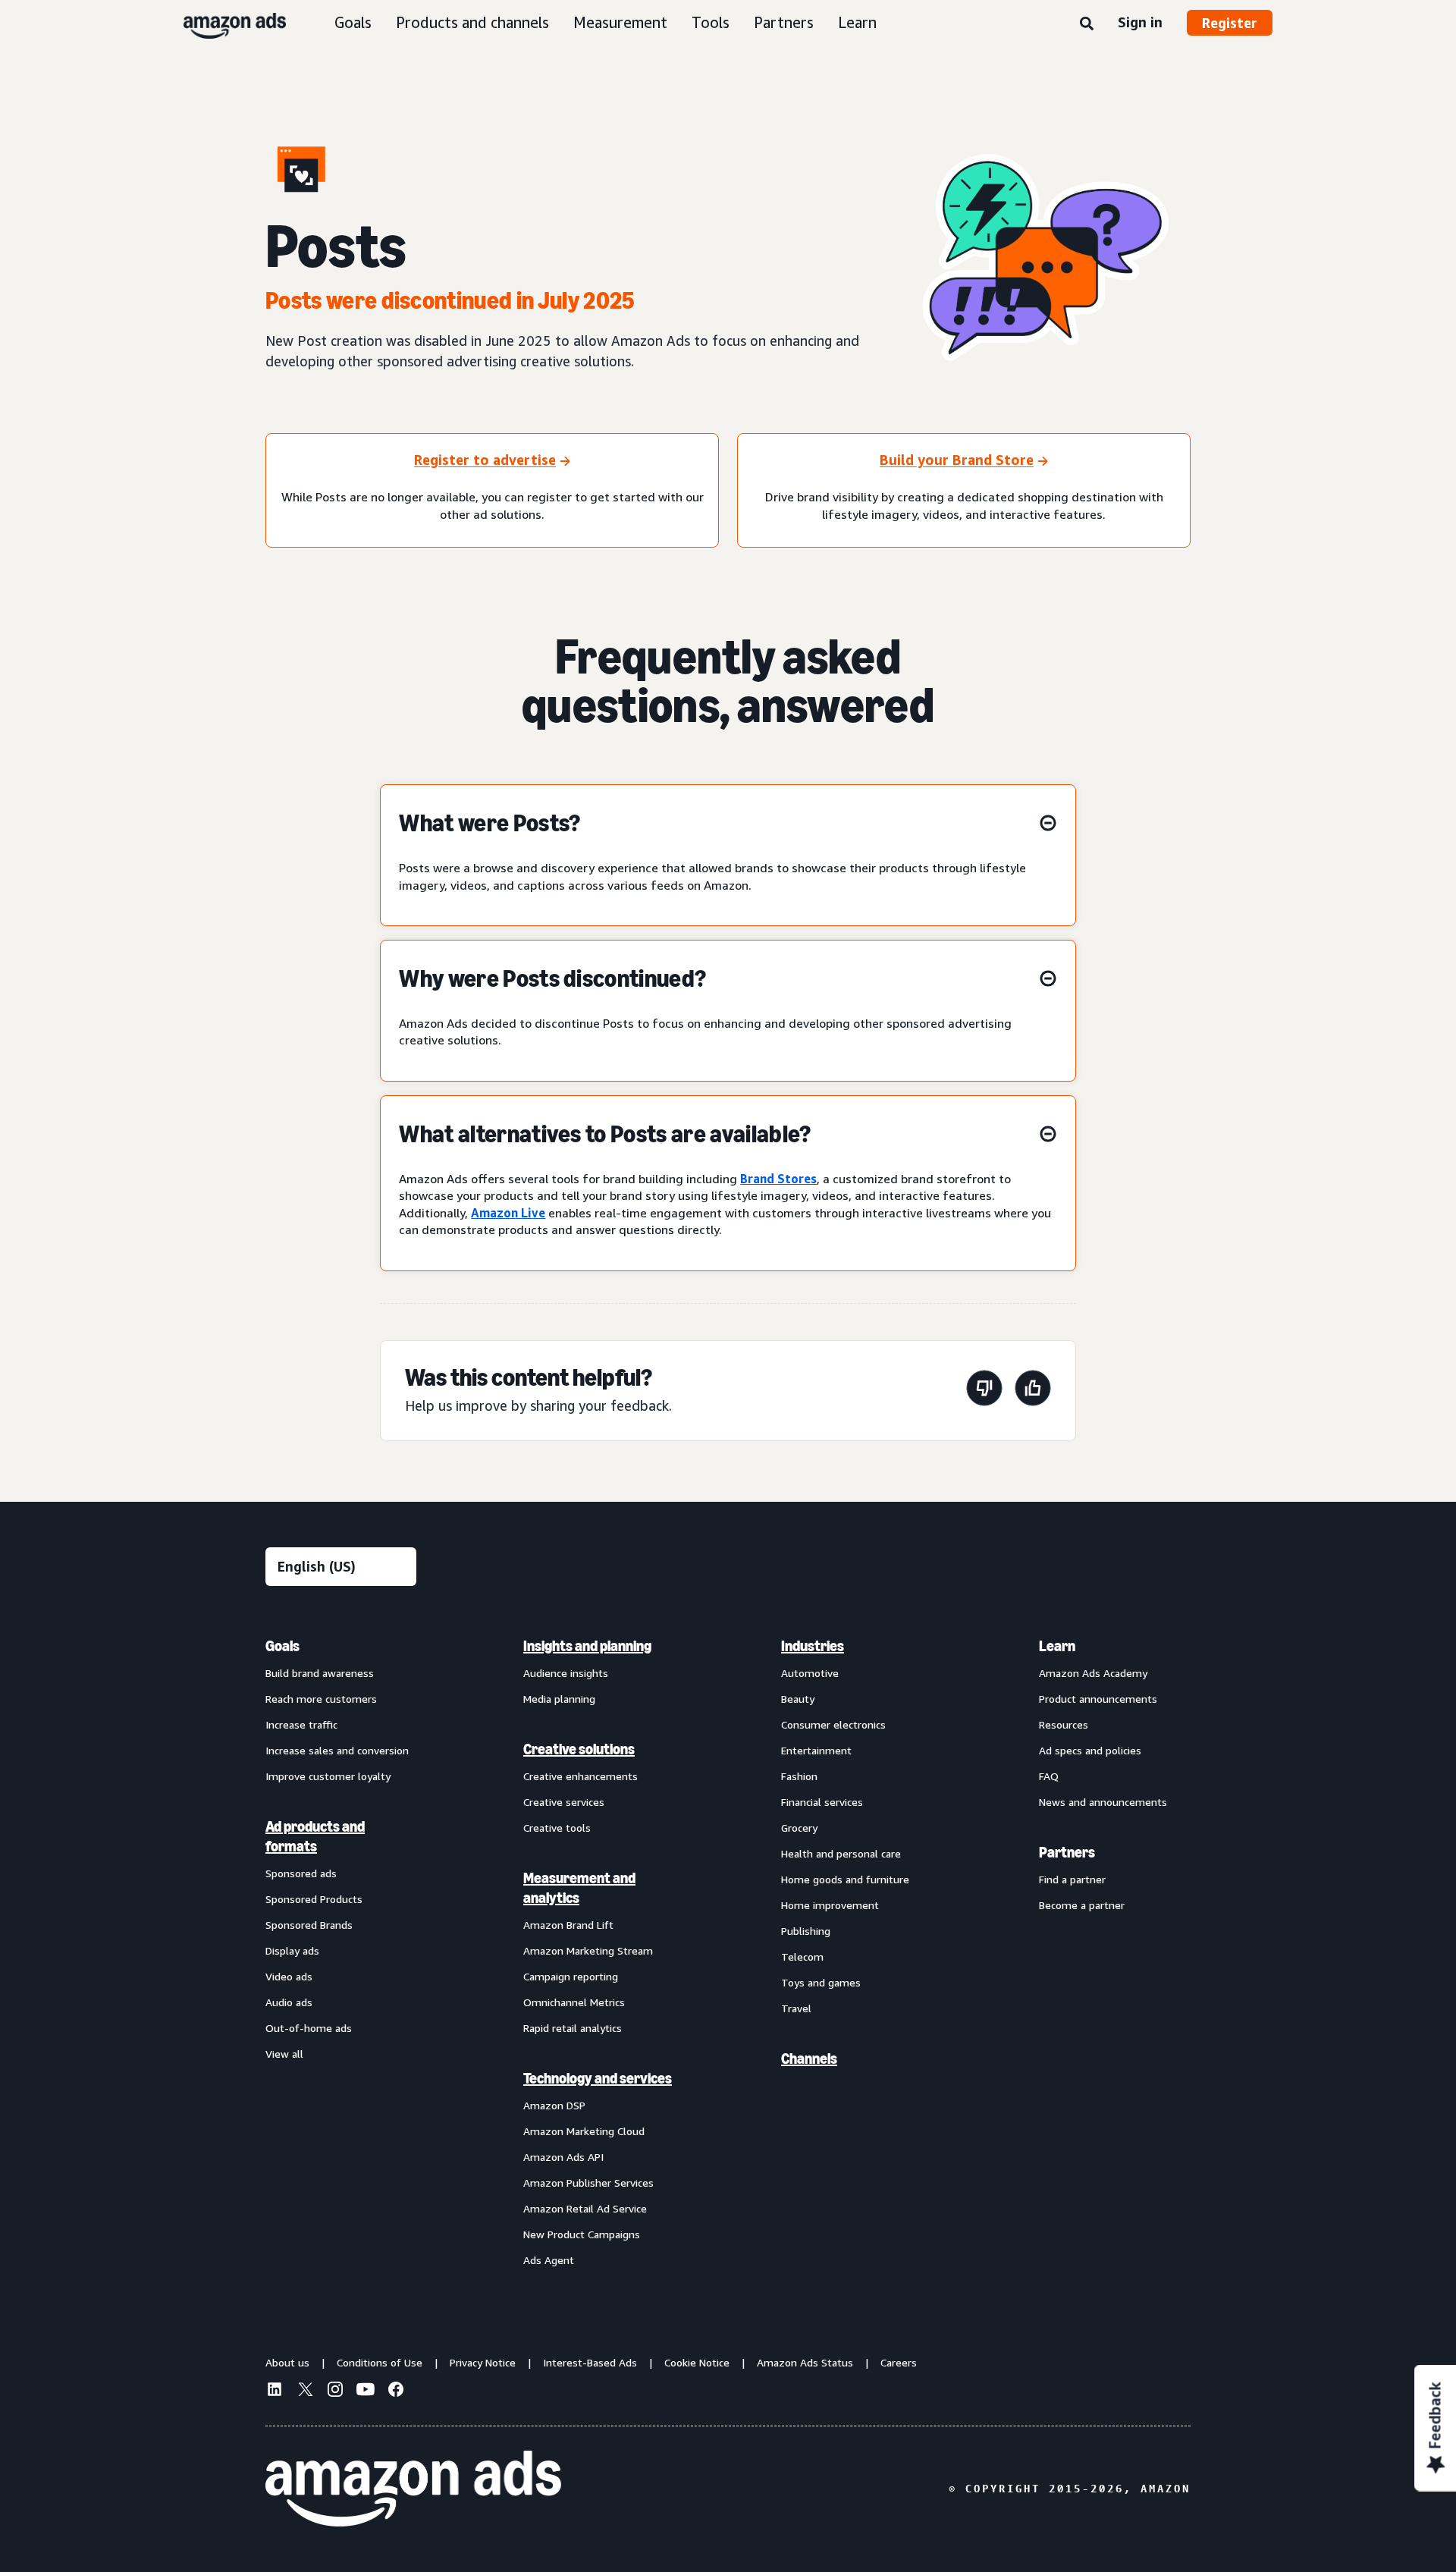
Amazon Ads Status (805, 2362)
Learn (857, 22)
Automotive (810, 1673)
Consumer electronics (833, 1724)
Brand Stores (778, 1179)
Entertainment (816, 1750)
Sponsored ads (301, 1873)
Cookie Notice (697, 2362)
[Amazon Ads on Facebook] (396, 2391)
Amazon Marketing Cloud (584, 2131)
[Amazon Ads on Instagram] (335, 2391)
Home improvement (830, 1905)
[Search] (1087, 24)
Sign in (1140, 22)
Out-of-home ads (309, 2028)
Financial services (822, 1802)
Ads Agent (549, 2260)
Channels (809, 2059)
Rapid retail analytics (573, 2028)
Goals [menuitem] (282, 1646)
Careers (899, 2362)
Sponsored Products (314, 1899)
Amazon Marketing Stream (588, 1950)
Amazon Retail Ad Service (585, 2208)
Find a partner (1072, 1879)
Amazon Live (508, 1213)
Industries (813, 1646)
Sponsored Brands (309, 1925)
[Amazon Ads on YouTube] (366, 2391)
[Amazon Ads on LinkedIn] (275, 2391)
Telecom (802, 1956)
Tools (711, 22)
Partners (784, 22)
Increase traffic (301, 1724)
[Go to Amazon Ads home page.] (413, 2489)
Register (1230, 23)
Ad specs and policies (1090, 1750)
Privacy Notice (483, 2362)
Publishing (806, 1931)
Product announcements (1098, 1699)
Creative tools (557, 1828)
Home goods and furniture (845, 1879)
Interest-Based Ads (590, 2362)
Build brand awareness (320, 1673)
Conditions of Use (380, 2362)
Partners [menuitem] (1067, 1852)
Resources (1064, 1724)
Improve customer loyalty (328, 1776)
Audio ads (289, 2002)
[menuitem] (341, 1952)
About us (287, 2362)
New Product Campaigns (582, 2234)
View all (284, 2054)
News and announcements (1103, 1802)
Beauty (798, 1699)
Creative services (564, 1802)
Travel (796, 2008)
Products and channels (472, 22)
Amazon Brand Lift (568, 1925)
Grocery (799, 1828)
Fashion (799, 1776)
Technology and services (598, 2078)
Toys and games (821, 1982)
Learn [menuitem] (1057, 1646)
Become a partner (1082, 1905)
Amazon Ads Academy (1093, 1673)
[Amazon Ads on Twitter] (305, 2391)
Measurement (620, 22)
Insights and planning (587, 1646)
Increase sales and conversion (337, 1750)
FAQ (1049, 1776)
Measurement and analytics (579, 1888)
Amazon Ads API (563, 2157)
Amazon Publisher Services (588, 2183)
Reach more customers (321, 1699)
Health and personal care (841, 1853)
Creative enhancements (581, 1776)
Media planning (559, 1699)
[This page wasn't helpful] (984, 1391)
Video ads (289, 1976)
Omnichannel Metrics (574, 2002)
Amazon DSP (554, 2105)
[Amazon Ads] (223, 23)
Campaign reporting (571, 1976)
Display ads (292, 1950)
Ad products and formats (315, 1836)
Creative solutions (579, 1749)
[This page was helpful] (1033, 1391)
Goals (353, 22)
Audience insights (566, 1673)
